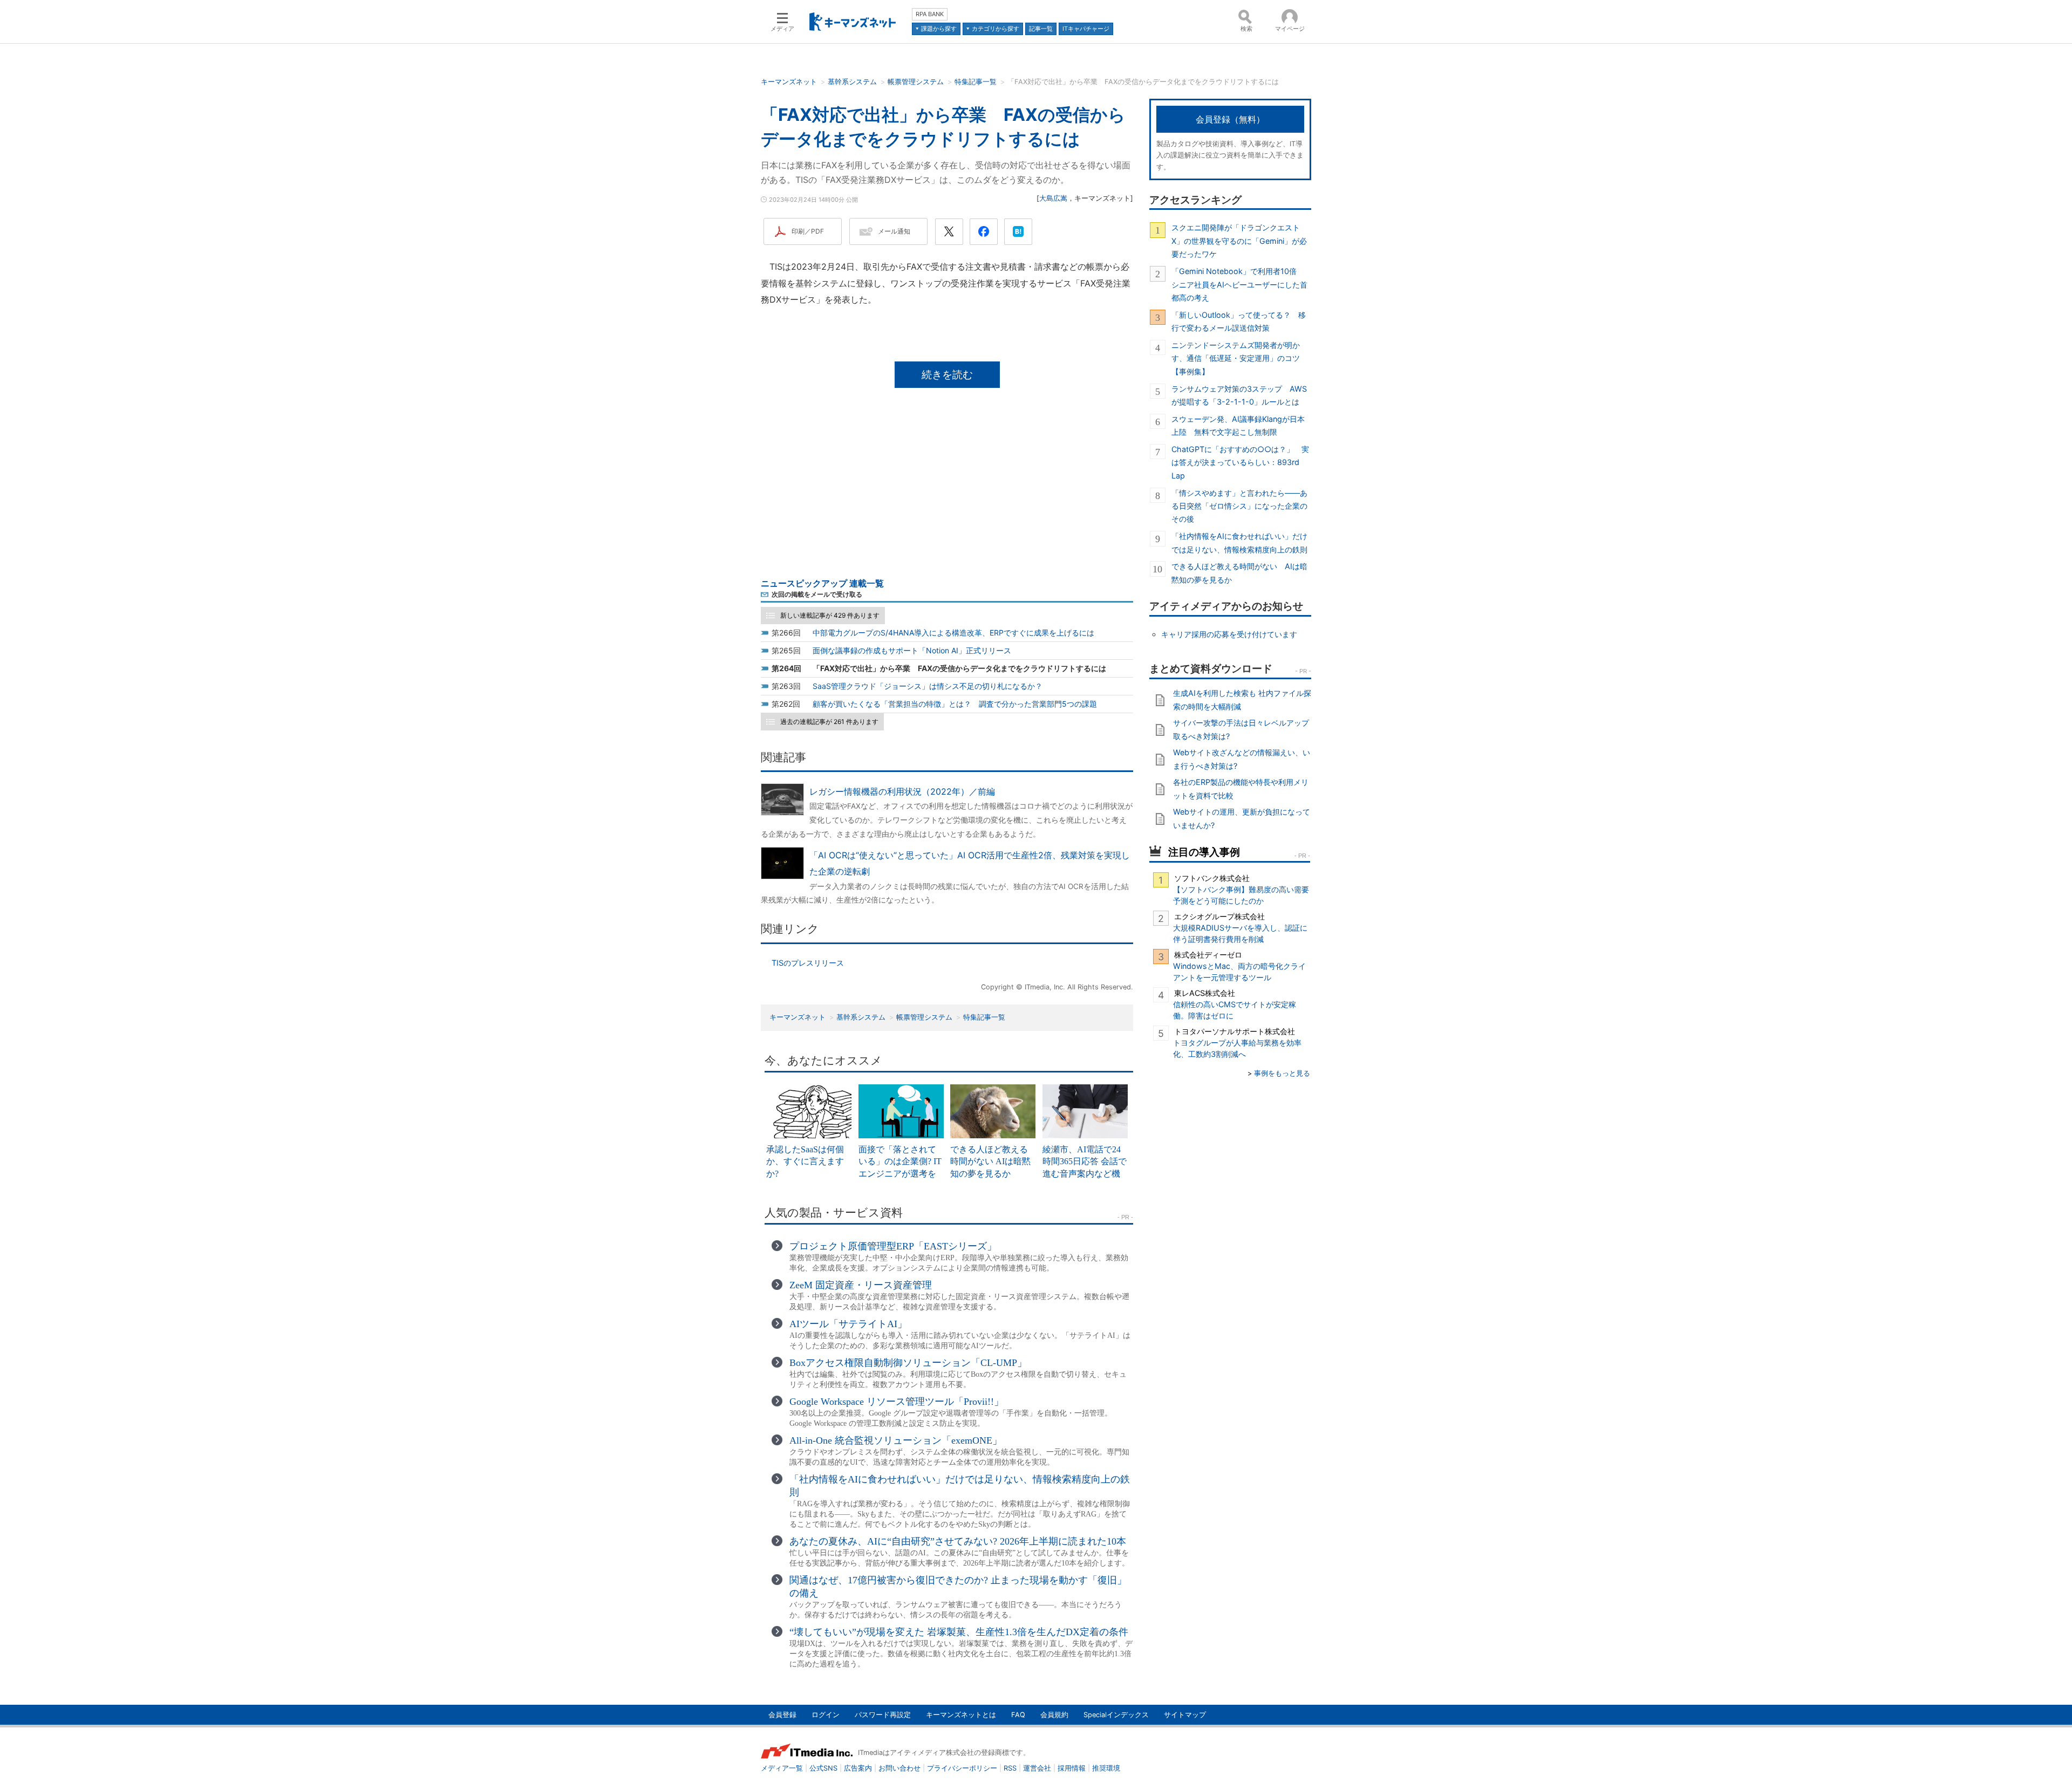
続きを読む (947, 374)
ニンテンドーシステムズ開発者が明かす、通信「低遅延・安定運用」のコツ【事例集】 (1236, 358)
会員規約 (1054, 1715)
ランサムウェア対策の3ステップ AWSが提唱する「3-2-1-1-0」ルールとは (1239, 395)
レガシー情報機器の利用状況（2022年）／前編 (902, 791)
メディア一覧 (782, 1768)
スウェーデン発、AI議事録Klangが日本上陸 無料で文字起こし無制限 (1238, 425)
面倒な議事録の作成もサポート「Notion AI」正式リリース (912, 650)
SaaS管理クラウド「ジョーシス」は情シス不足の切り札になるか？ (928, 686)
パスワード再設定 (883, 1715)
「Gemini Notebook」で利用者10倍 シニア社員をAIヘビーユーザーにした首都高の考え (1239, 284)
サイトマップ (1185, 1715)
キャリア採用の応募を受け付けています (1229, 634)
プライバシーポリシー (962, 1768)
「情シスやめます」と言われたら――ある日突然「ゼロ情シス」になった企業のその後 (1239, 506)
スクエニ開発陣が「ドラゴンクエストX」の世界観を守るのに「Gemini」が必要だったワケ (1239, 241)
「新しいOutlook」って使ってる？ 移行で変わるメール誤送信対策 (1239, 321)
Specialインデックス (1116, 1715)
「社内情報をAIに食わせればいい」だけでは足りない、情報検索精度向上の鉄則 (1239, 542)
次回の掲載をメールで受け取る (817, 594)
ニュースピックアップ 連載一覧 (822, 583)
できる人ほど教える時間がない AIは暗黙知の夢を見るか (1239, 573)
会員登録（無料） (1230, 119)
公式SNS (823, 1768)
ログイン (826, 1715)
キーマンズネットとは (961, 1715)
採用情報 (1072, 1768)
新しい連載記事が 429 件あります (830, 615)
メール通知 (894, 231)
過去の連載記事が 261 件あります (829, 722)
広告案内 (858, 1768)
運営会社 (1037, 1768)
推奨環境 (1106, 1768)
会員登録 (782, 1715)
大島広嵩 (1053, 198)
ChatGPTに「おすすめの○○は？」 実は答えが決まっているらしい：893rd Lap (1240, 462)
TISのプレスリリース (808, 963)
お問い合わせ (899, 1768)
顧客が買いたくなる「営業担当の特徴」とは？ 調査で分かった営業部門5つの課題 (955, 704)
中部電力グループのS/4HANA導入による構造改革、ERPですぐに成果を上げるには (953, 633)
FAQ (1018, 1715)
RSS (1010, 1768)
